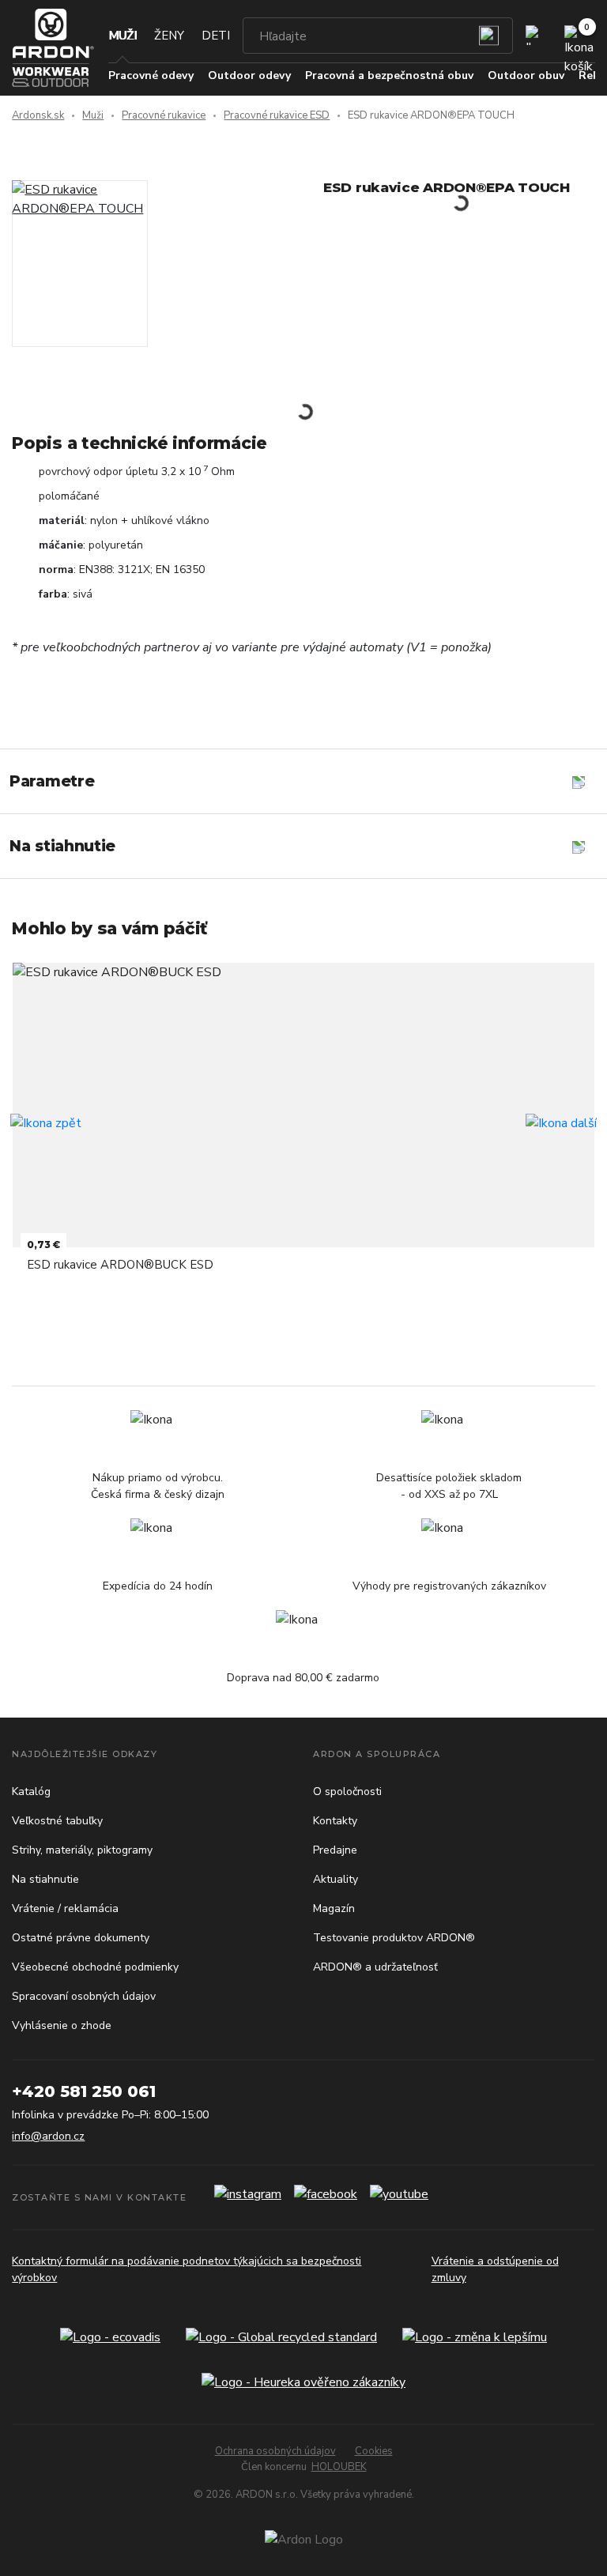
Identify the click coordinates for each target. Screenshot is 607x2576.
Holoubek (339, 2467)
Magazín (334, 1908)
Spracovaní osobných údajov (84, 1996)
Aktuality (336, 1879)
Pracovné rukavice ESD (277, 115)
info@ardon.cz (48, 2136)
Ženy (169, 36)
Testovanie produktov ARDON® (394, 1938)
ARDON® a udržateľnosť (375, 1967)
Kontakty (335, 1821)
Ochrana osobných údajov (275, 2451)
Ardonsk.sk (38, 115)
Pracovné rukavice (164, 115)
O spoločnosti (347, 1792)
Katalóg (31, 1792)
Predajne (335, 1850)
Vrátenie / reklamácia (65, 1908)
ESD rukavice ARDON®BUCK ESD (120, 1265)
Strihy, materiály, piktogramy (82, 1850)
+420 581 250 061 (84, 2091)
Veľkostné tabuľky (57, 1821)
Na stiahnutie (45, 1879)
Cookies (374, 2451)
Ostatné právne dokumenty (81, 1938)
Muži (123, 36)
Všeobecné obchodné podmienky (95, 1967)
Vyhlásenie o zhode (62, 2025)
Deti (216, 36)
